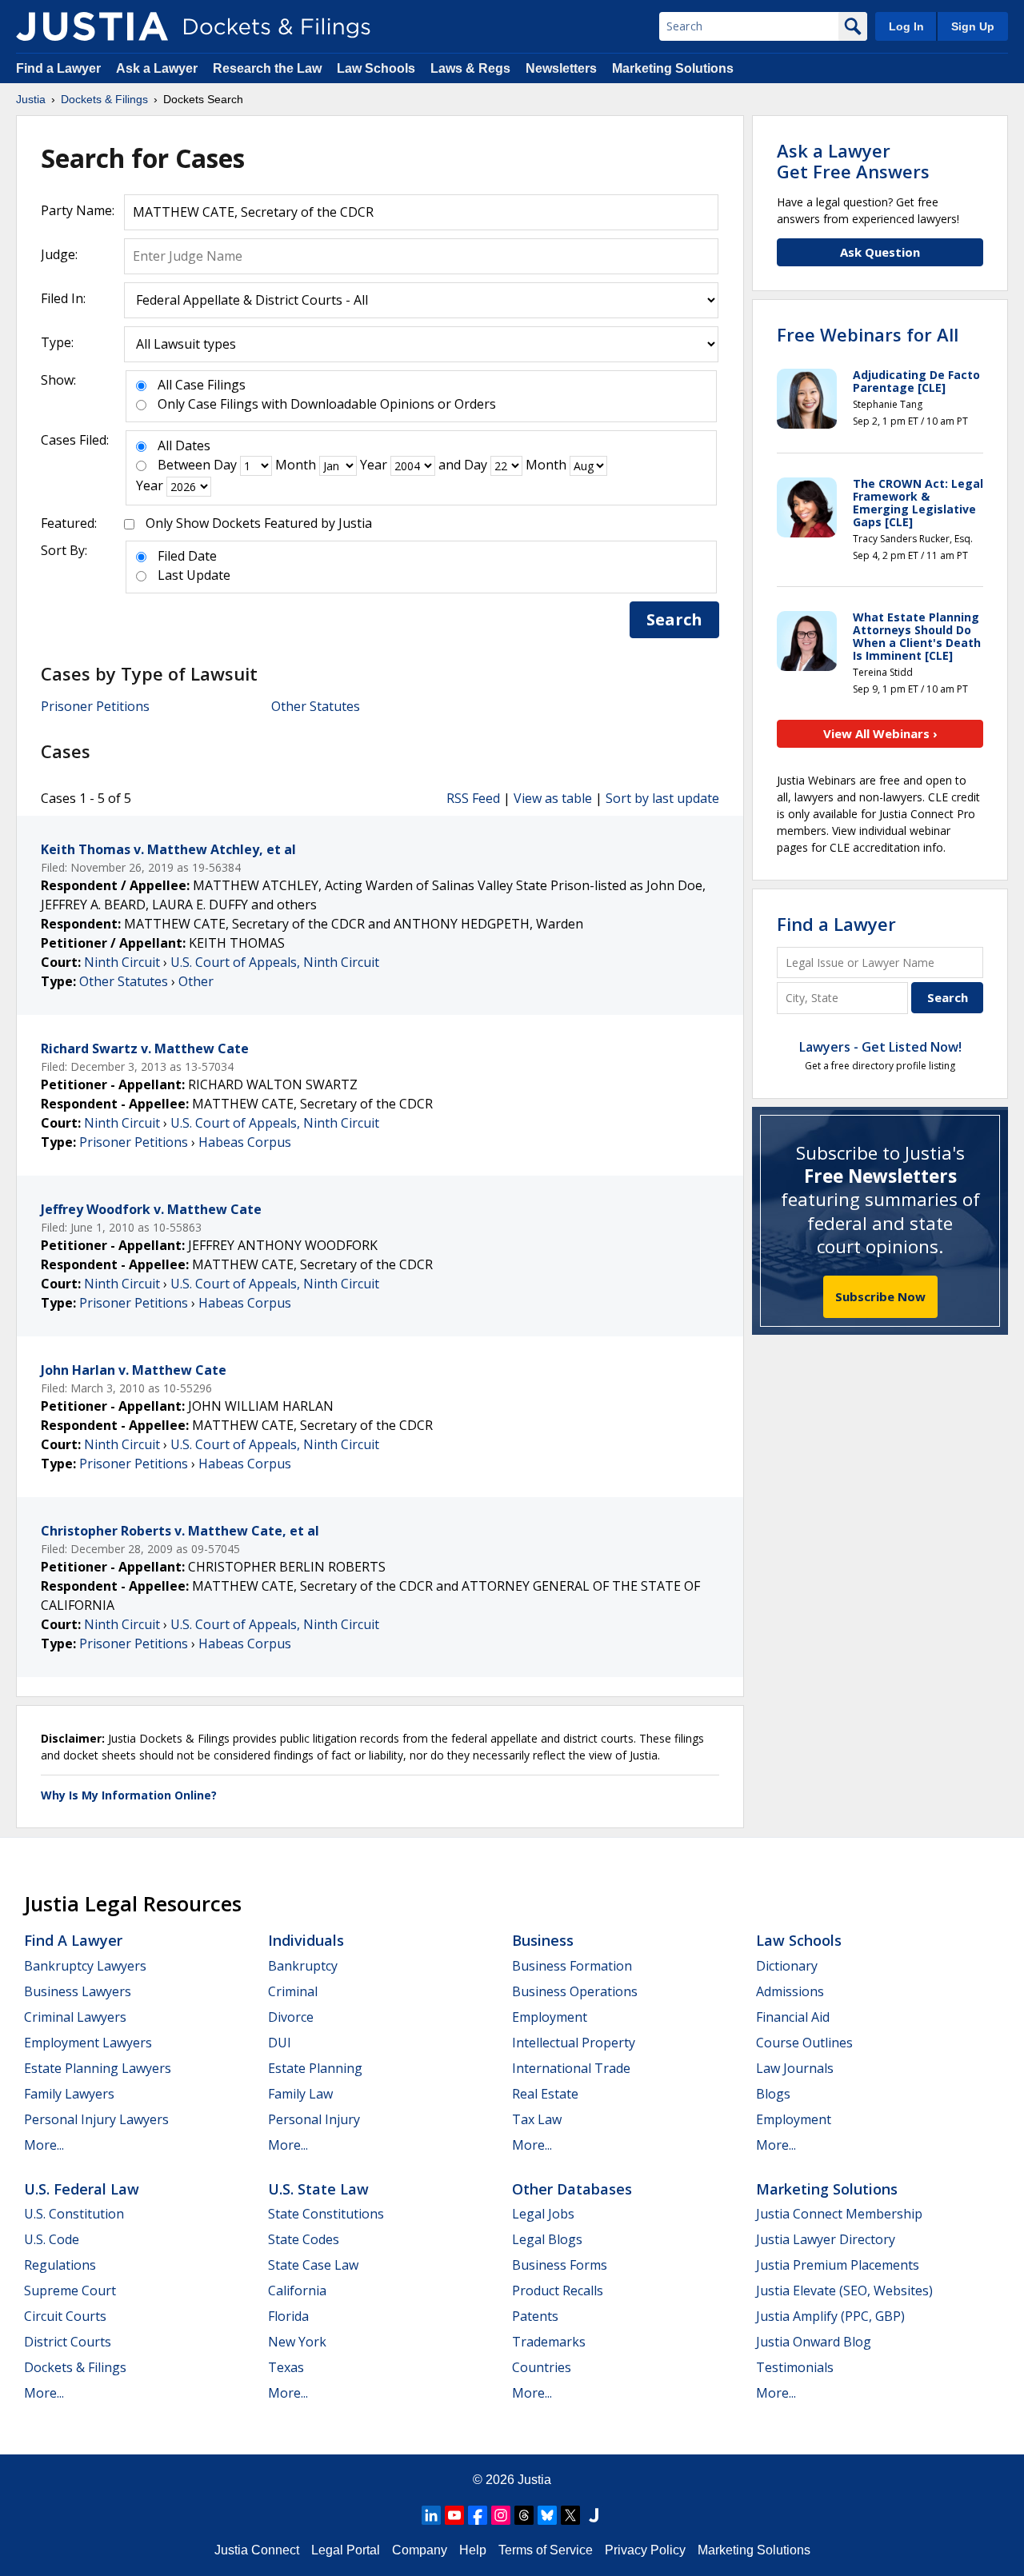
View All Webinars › (880, 733)
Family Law (300, 2094)
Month (296, 465)
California (297, 2290)
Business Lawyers (78, 1991)
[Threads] (524, 2515)
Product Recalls (558, 2290)
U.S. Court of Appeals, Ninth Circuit (275, 962)
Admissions (790, 1991)
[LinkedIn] (431, 2515)
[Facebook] (478, 2515)
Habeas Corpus (245, 1142)
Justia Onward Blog (814, 2342)
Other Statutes (316, 706)
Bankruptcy (303, 1966)
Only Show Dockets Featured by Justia (259, 523)
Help (473, 2550)
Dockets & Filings (75, 2367)
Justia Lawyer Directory (826, 2239)
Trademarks (549, 2342)
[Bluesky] (547, 2515)
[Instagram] (501, 2515)
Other (196, 981)
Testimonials (795, 2367)
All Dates (184, 445)
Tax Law (537, 2119)
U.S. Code (52, 2239)
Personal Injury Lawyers (96, 2119)
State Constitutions (326, 2214)
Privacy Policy (645, 2550)
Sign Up (973, 26)
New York (297, 2342)
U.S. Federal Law (82, 2189)
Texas (286, 2367)
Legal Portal (346, 2550)
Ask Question (880, 252)
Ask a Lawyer (158, 68)
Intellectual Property (574, 2043)
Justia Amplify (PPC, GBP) (830, 2316)
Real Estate (545, 2094)
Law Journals (795, 2068)
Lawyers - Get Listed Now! (880, 1047)
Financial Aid (793, 2017)
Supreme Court (70, 2290)
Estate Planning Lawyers (98, 2068)
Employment (550, 2017)
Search (674, 619)
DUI (280, 2043)
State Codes (304, 2239)
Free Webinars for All (868, 334)
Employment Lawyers (88, 2043)
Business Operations (575, 1991)
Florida (288, 2316)
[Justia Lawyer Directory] (594, 2515)
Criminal (293, 1991)
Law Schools (376, 68)
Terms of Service (546, 2550)
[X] (570, 2515)
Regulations (60, 2265)
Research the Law (267, 68)
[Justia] (92, 26)
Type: (57, 342)
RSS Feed (473, 798)
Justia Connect (257, 2550)
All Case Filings (202, 385)
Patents (535, 2316)
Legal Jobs (543, 2214)
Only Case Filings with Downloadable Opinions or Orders (327, 404)
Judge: (59, 254)
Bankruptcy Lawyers (85, 1966)
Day (225, 465)
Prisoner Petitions (95, 706)
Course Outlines (804, 2043)
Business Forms (560, 2265)
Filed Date (187, 556)
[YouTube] (454, 2515)
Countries (542, 2367)
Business (543, 1940)
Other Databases (572, 2189)
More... (44, 2145)
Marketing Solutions (673, 68)
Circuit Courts (65, 2316)
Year (374, 465)
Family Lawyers (69, 2094)
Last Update (194, 575)
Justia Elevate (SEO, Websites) (844, 2290)
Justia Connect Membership (839, 2214)
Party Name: (78, 210)
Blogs (773, 2094)
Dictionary (787, 1966)
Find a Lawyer (58, 68)
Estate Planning (315, 2068)
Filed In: (63, 298)
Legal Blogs (547, 2239)
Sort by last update (662, 798)
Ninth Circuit (122, 962)
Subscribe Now (880, 1296)
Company (420, 2550)
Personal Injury (314, 2119)
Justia (534, 2480)
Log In (906, 26)
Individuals (306, 1940)
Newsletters (561, 68)
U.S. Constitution (74, 2214)
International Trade (571, 2068)
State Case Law (313, 2265)
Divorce (291, 2017)
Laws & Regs (470, 68)
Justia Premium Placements (838, 2265)
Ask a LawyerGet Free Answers (853, 161)
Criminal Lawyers (75, 2017)
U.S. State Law (318, 2189)
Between (184, 465)
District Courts (68, 2342)
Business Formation (572, 1966)
